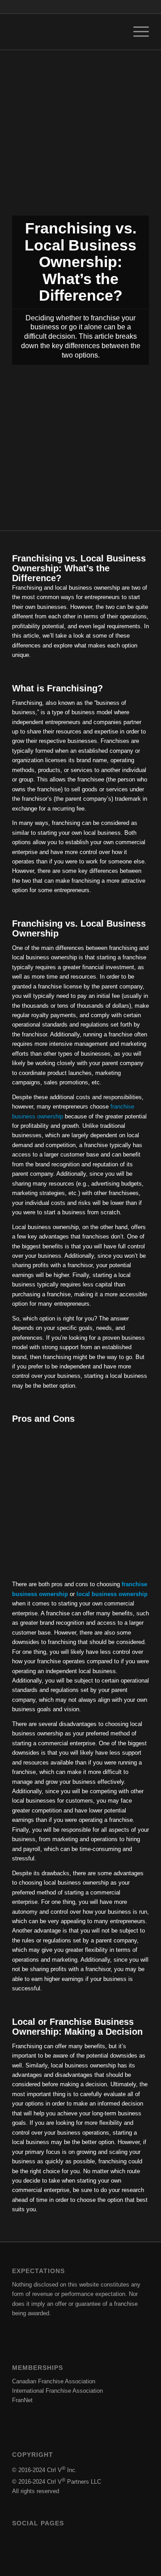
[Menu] (137, 32)
